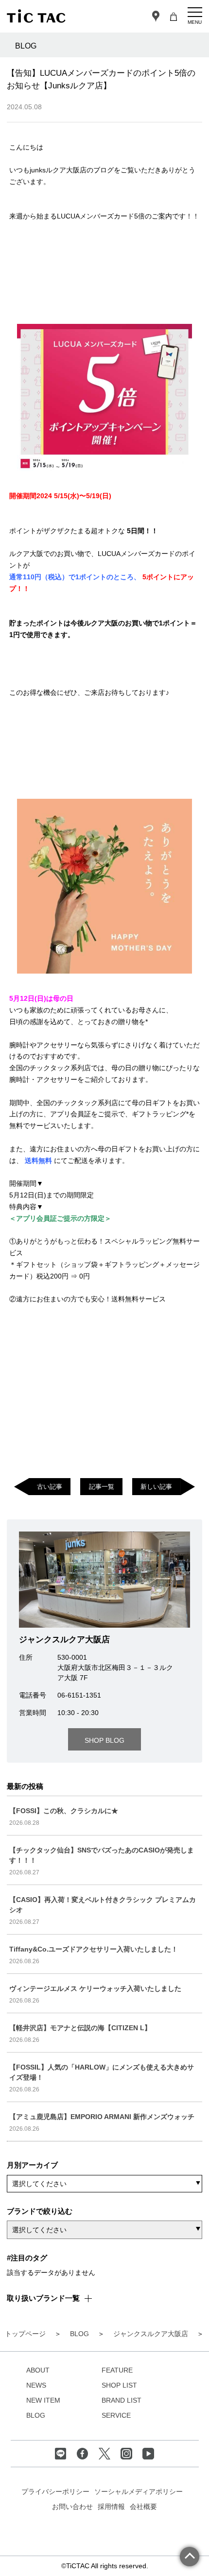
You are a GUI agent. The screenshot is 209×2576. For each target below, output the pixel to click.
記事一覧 (102, 1487)
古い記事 (50, 1487)
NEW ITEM (43, 2400)
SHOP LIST (119, 2385)
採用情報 (111, 2507)
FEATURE (117, 2370)
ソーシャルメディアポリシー (139, 2492)
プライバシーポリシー (55, 2492)
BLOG (36, 2415)
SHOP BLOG (104, 1740)
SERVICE (116, 2415)
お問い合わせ (72, 2507)
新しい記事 (156, 1487)
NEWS (36, 2385)
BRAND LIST (122, 2400)
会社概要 (143, 2507)
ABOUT (38, 2370)
